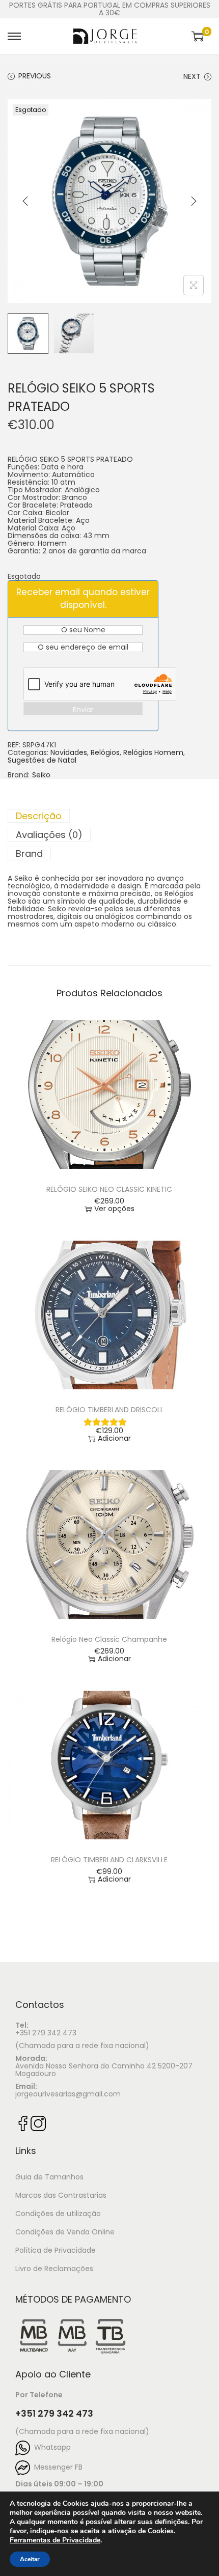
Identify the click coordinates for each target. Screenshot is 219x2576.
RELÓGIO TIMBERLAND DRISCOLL (109, 1410)
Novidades (69, 752)
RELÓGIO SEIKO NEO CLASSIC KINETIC (109, 1189)
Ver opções (114, 1209)
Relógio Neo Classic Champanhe (109, 1639)
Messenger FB (56, 2467)
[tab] (109, 816)
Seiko (41, 775)
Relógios (105, 752)
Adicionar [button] (114, 1438)
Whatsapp (50, 2447)
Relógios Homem (153, 752)
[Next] (194, 201)
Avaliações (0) (49, 835)
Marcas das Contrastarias (61, 2195)
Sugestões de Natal (42, 760)
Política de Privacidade (56, 2250)
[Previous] (25, 201)
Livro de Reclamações (54, 2269)
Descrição (39, 816)
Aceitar (30, 2559)
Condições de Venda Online (65, 2232)
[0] (198, 36)
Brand (29, 853)
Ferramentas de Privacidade (55, 2540)
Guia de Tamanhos (49, 2177)
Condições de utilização (58, 2214)
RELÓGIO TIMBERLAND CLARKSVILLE (109, 1860)
